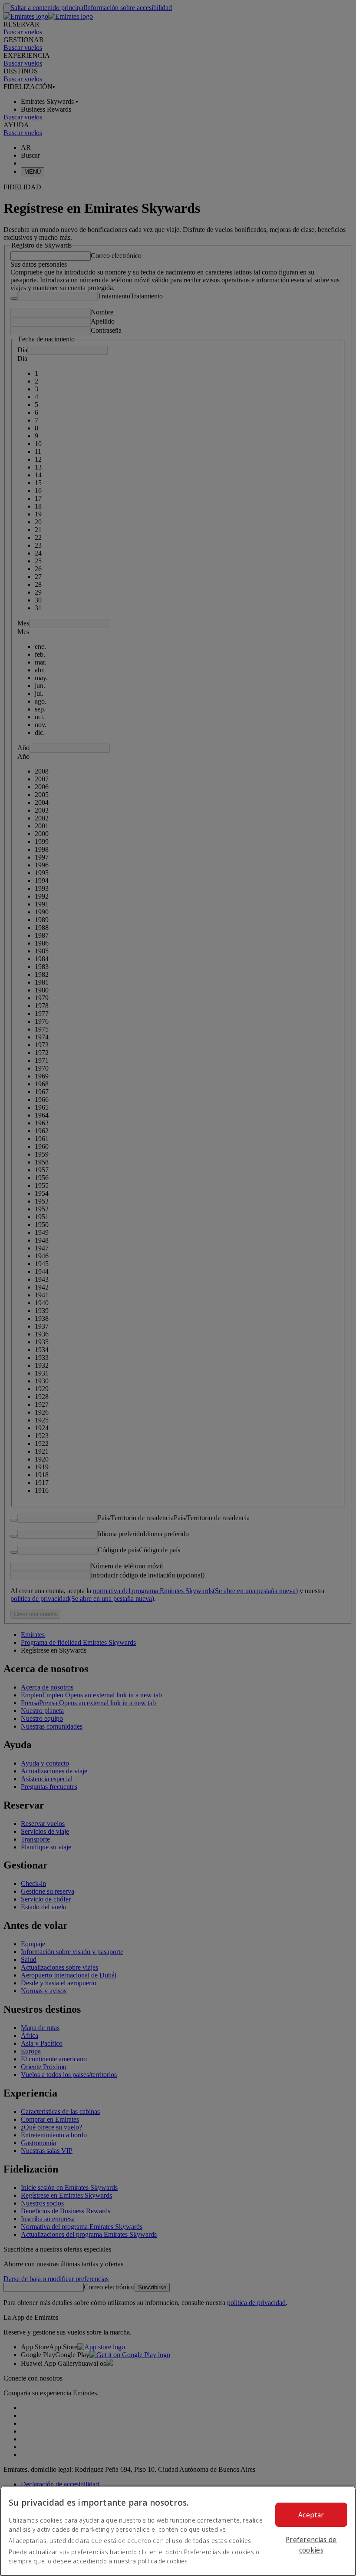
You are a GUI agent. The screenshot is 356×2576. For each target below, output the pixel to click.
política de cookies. (163, 2561)
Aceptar (311, 2515)
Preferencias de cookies (311, 2545)
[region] (178, 2531)
